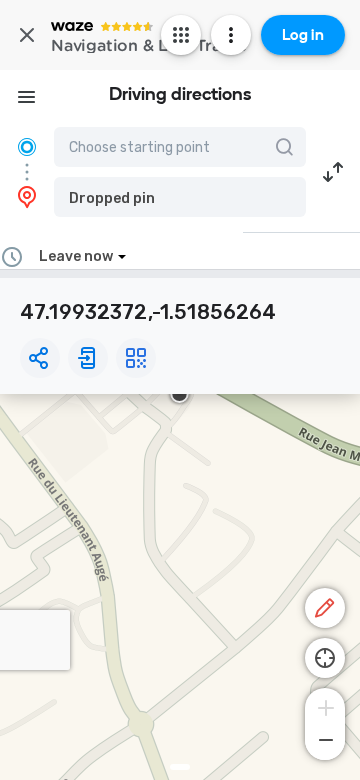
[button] (180, 197)
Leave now (76, 256)
